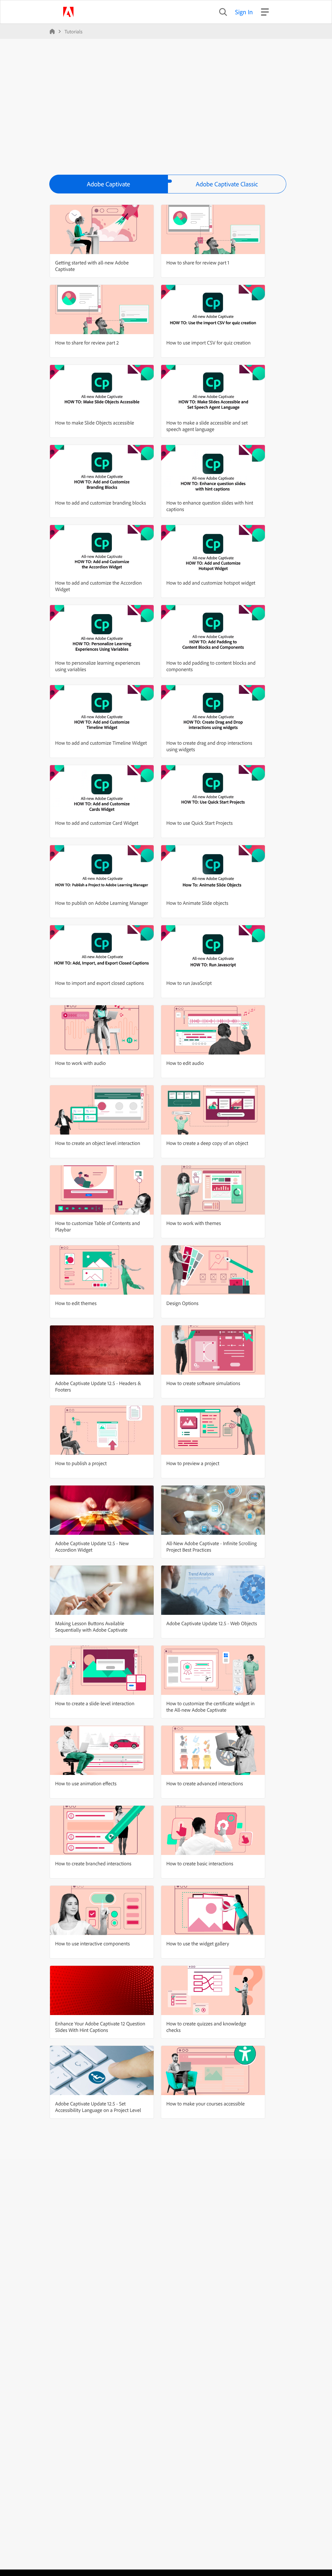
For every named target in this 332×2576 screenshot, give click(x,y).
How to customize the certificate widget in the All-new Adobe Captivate (210, 1707)
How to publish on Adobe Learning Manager (102, 903)
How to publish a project (81, 1463)
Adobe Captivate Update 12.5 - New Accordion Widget (92, 1546)
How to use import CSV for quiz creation (208, 343)
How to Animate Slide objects (197, 903)
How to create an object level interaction (98, 1143)
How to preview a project (193, 1463)
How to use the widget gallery (198, 1943)
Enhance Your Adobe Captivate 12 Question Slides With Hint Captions (100, 2027)
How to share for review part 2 (87, 343)
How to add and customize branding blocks (101, 503)
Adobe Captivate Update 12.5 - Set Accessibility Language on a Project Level (98, 2107)
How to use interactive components (92, 1943)
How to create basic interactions (200, 1863)
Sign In (244, 12)
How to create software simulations (203, 1383)
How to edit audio (185, 1063)
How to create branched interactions (93, 1863)
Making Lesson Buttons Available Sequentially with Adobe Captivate (91, 1626)
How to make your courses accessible (206, 2104)
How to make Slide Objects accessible (95, 423)
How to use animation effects (86, 1783)
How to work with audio (80, 1063)
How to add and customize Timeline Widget (101, 743)
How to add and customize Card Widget (97, 823)
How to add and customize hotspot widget (211, 583)
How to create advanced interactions (205, 1783)
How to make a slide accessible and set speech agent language (207, 426)
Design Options (182, 1303)
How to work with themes (194, 1223)
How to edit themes (76, 1303)
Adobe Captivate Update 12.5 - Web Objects (212, 1623)
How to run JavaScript (189, 983)
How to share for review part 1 (198, 262)
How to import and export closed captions (99, 983)
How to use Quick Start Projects (200, 823)
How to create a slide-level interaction (95, 1703)
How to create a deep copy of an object (207, 1143)
